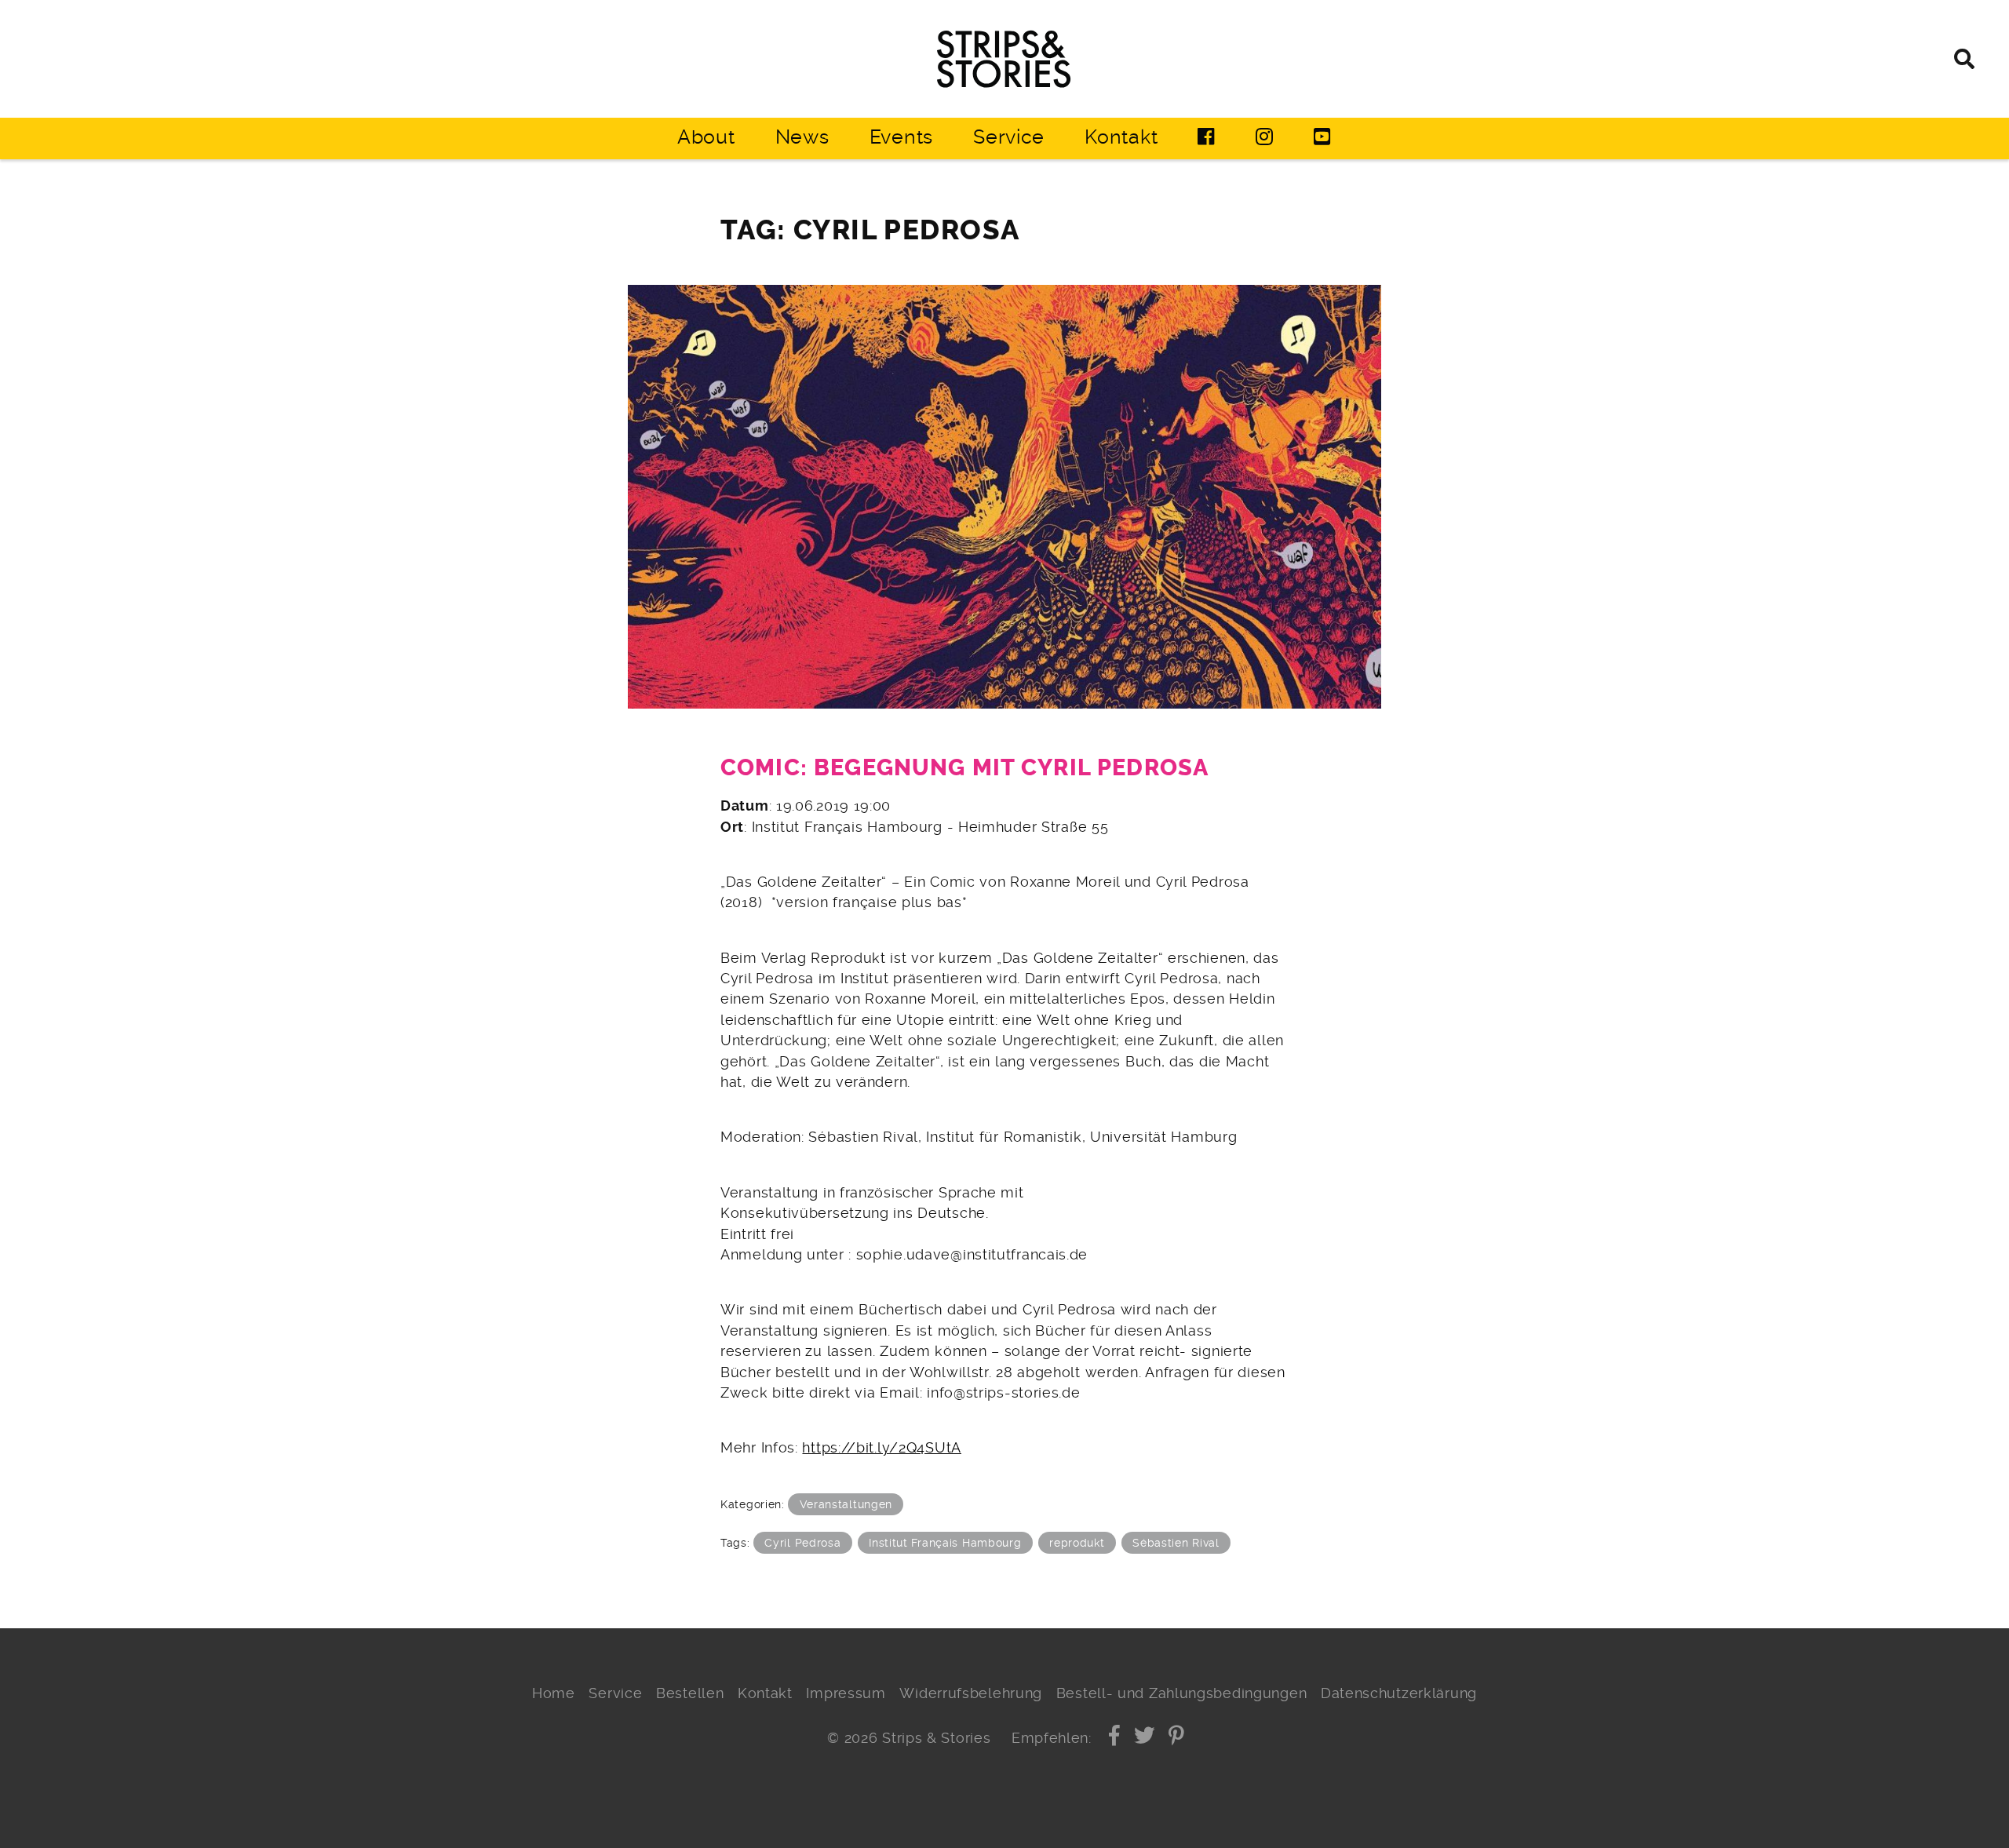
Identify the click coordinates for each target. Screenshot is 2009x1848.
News (802, 137)
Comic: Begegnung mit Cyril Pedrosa (964, 768)
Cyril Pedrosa (802, 1543)
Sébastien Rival (1176, 1543)
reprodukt (1077, 1543)
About (706, 137)
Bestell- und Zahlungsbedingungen (1182, 1693)
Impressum (846, 1693)
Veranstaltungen (846, 1504)
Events (901, 137)
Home (554, 1693)
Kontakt (1121, 137)
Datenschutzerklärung (1399, 1693)
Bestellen (690, 1693)
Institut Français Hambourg (945, 1543)
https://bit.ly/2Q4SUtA (882, 1448)
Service (1009, 137)
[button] (1115, 1738)
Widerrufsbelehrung (971, 1693)
